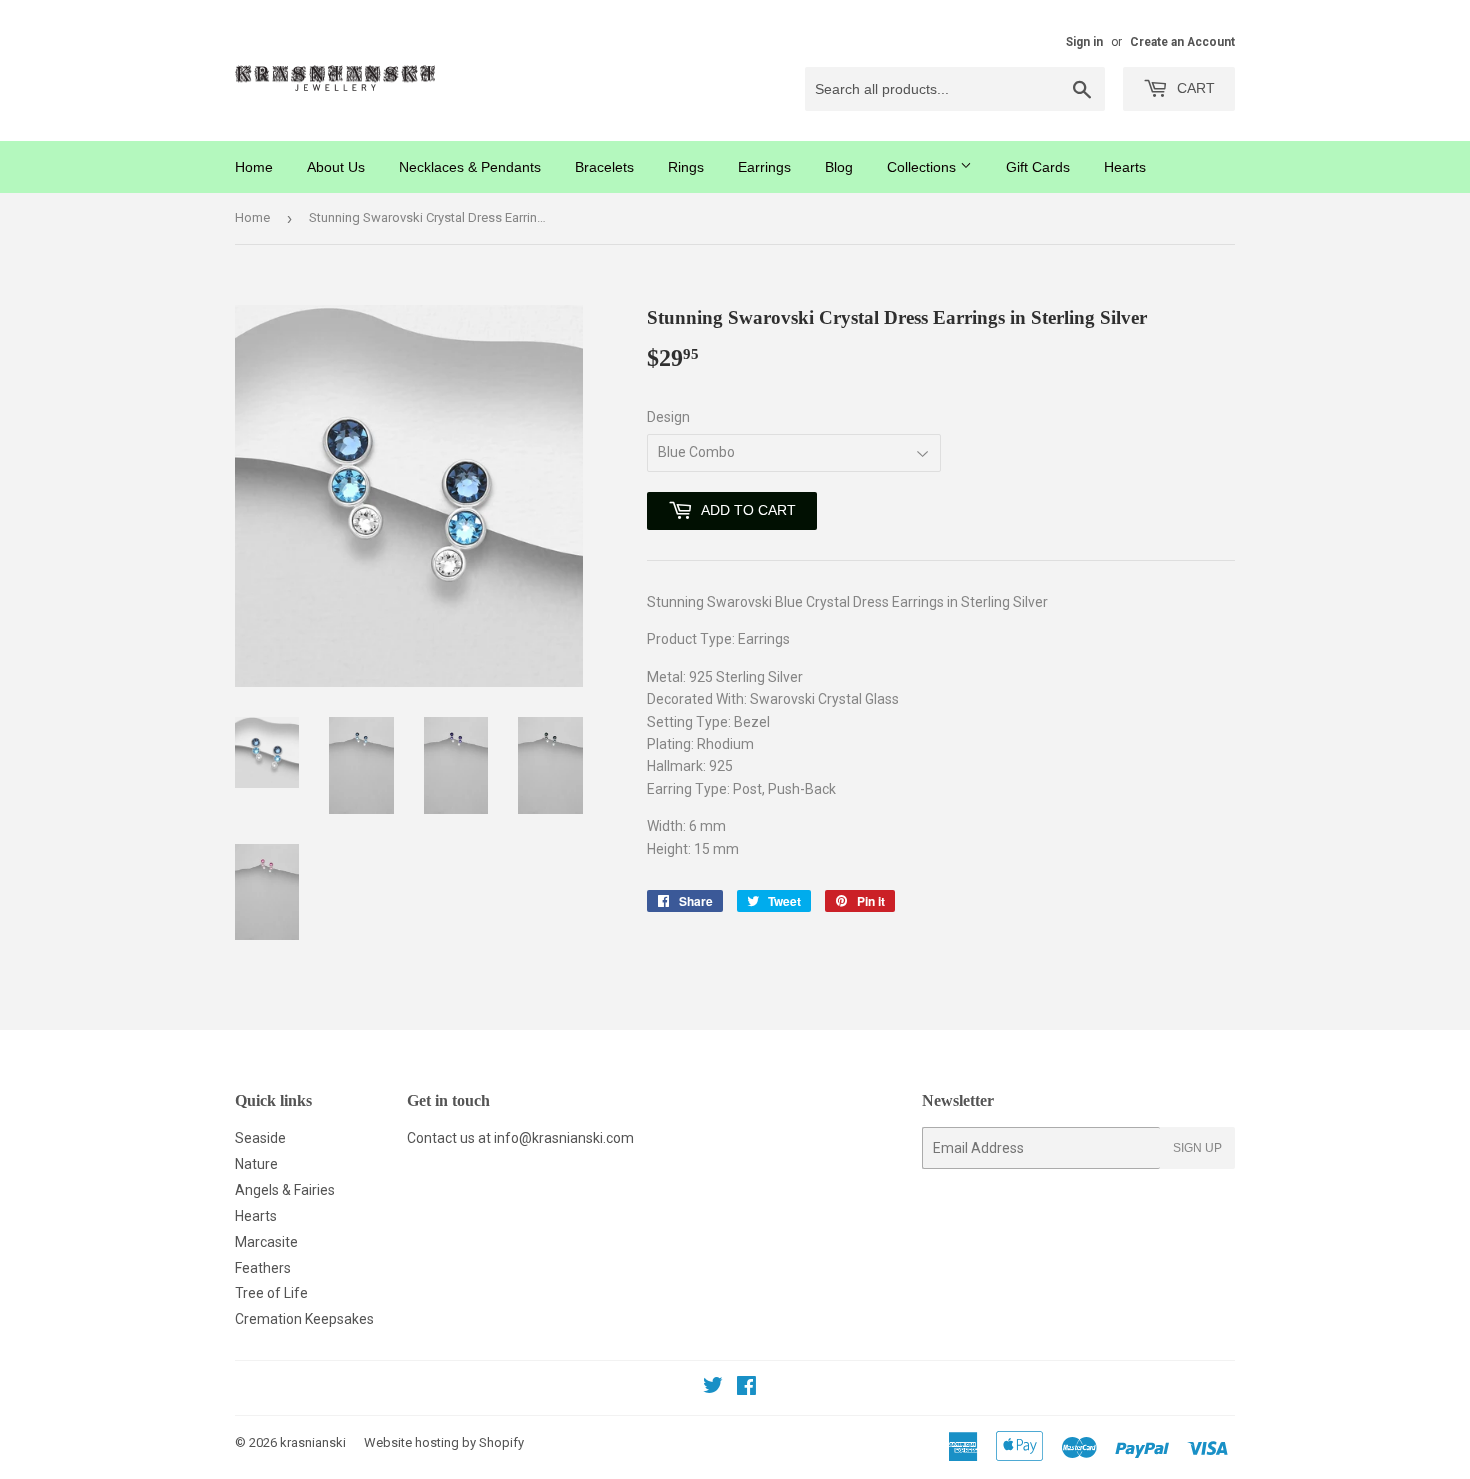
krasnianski (313, 1442)
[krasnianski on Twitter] (713, 1388)
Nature (256, 1164)
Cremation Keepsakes (304, 1319)
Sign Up (1197, 1148)
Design (668, 417)
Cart (1194, 88)
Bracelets (604, 167)
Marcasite (266, 1242)
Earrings (764, 167)
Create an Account (1182, 42)
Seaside (260, 1138)
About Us (336, 167)
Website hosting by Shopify (444, 1442)
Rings (686, 167)
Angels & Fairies (285, 1190)
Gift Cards (1038, 167)
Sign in (1084, 42)
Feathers (263, 1268)
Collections (923, 167)
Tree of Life (271, 1293)
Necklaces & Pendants (470, 167)
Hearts (1125, 167)
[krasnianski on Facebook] (746, 1388)
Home (254, 167)
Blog (839, 167)
